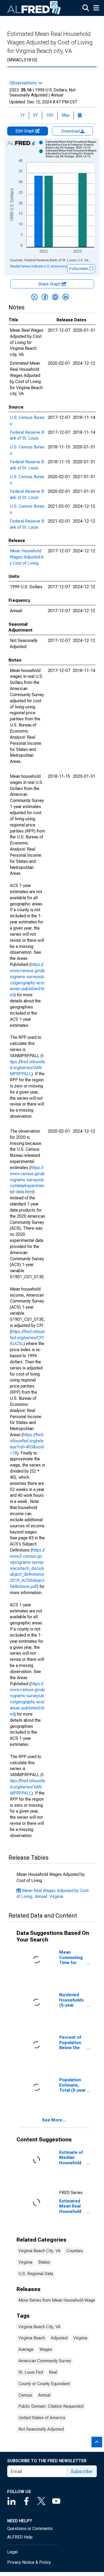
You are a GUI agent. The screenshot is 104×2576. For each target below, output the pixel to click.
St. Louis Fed (31, 2372)
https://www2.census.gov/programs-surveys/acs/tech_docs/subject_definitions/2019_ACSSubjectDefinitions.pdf (27, 1568)
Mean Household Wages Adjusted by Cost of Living (27, 557)
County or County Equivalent (44, 2384)
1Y (22, 115)
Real (53, 2372)
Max (66, 115)
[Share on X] (34, 297)
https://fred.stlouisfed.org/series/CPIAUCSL (27, 1338)
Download (71, 131)
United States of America (42, 2418)
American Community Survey (45, 2361)
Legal (12, 2552)
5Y (35, 115)
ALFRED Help (20, 2537)
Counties (75, 2251)
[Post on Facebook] (45, 297)
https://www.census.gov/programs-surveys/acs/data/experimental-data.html (27, 1180)
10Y (50, 115)
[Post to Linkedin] (66, 297)
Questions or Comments (30, 2529)
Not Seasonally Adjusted (41, 2429)
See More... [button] (54, 2120)
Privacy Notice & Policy (29, 2562)
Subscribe (81, 2471)
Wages (46, 2349)
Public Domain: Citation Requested (51, 2406)
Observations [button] (24, 83)
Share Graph (50, 284)
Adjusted (59, 2338)
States (44, 2262)
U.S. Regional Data (36, 2274)
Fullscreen (79, 269)
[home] (34, 8)
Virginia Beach (32, 2338)
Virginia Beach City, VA (39, 2251)
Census (25, 2395)
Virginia (25, 2262)
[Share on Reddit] (55, 297)
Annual (44, 2395)
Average (26, 2349)
